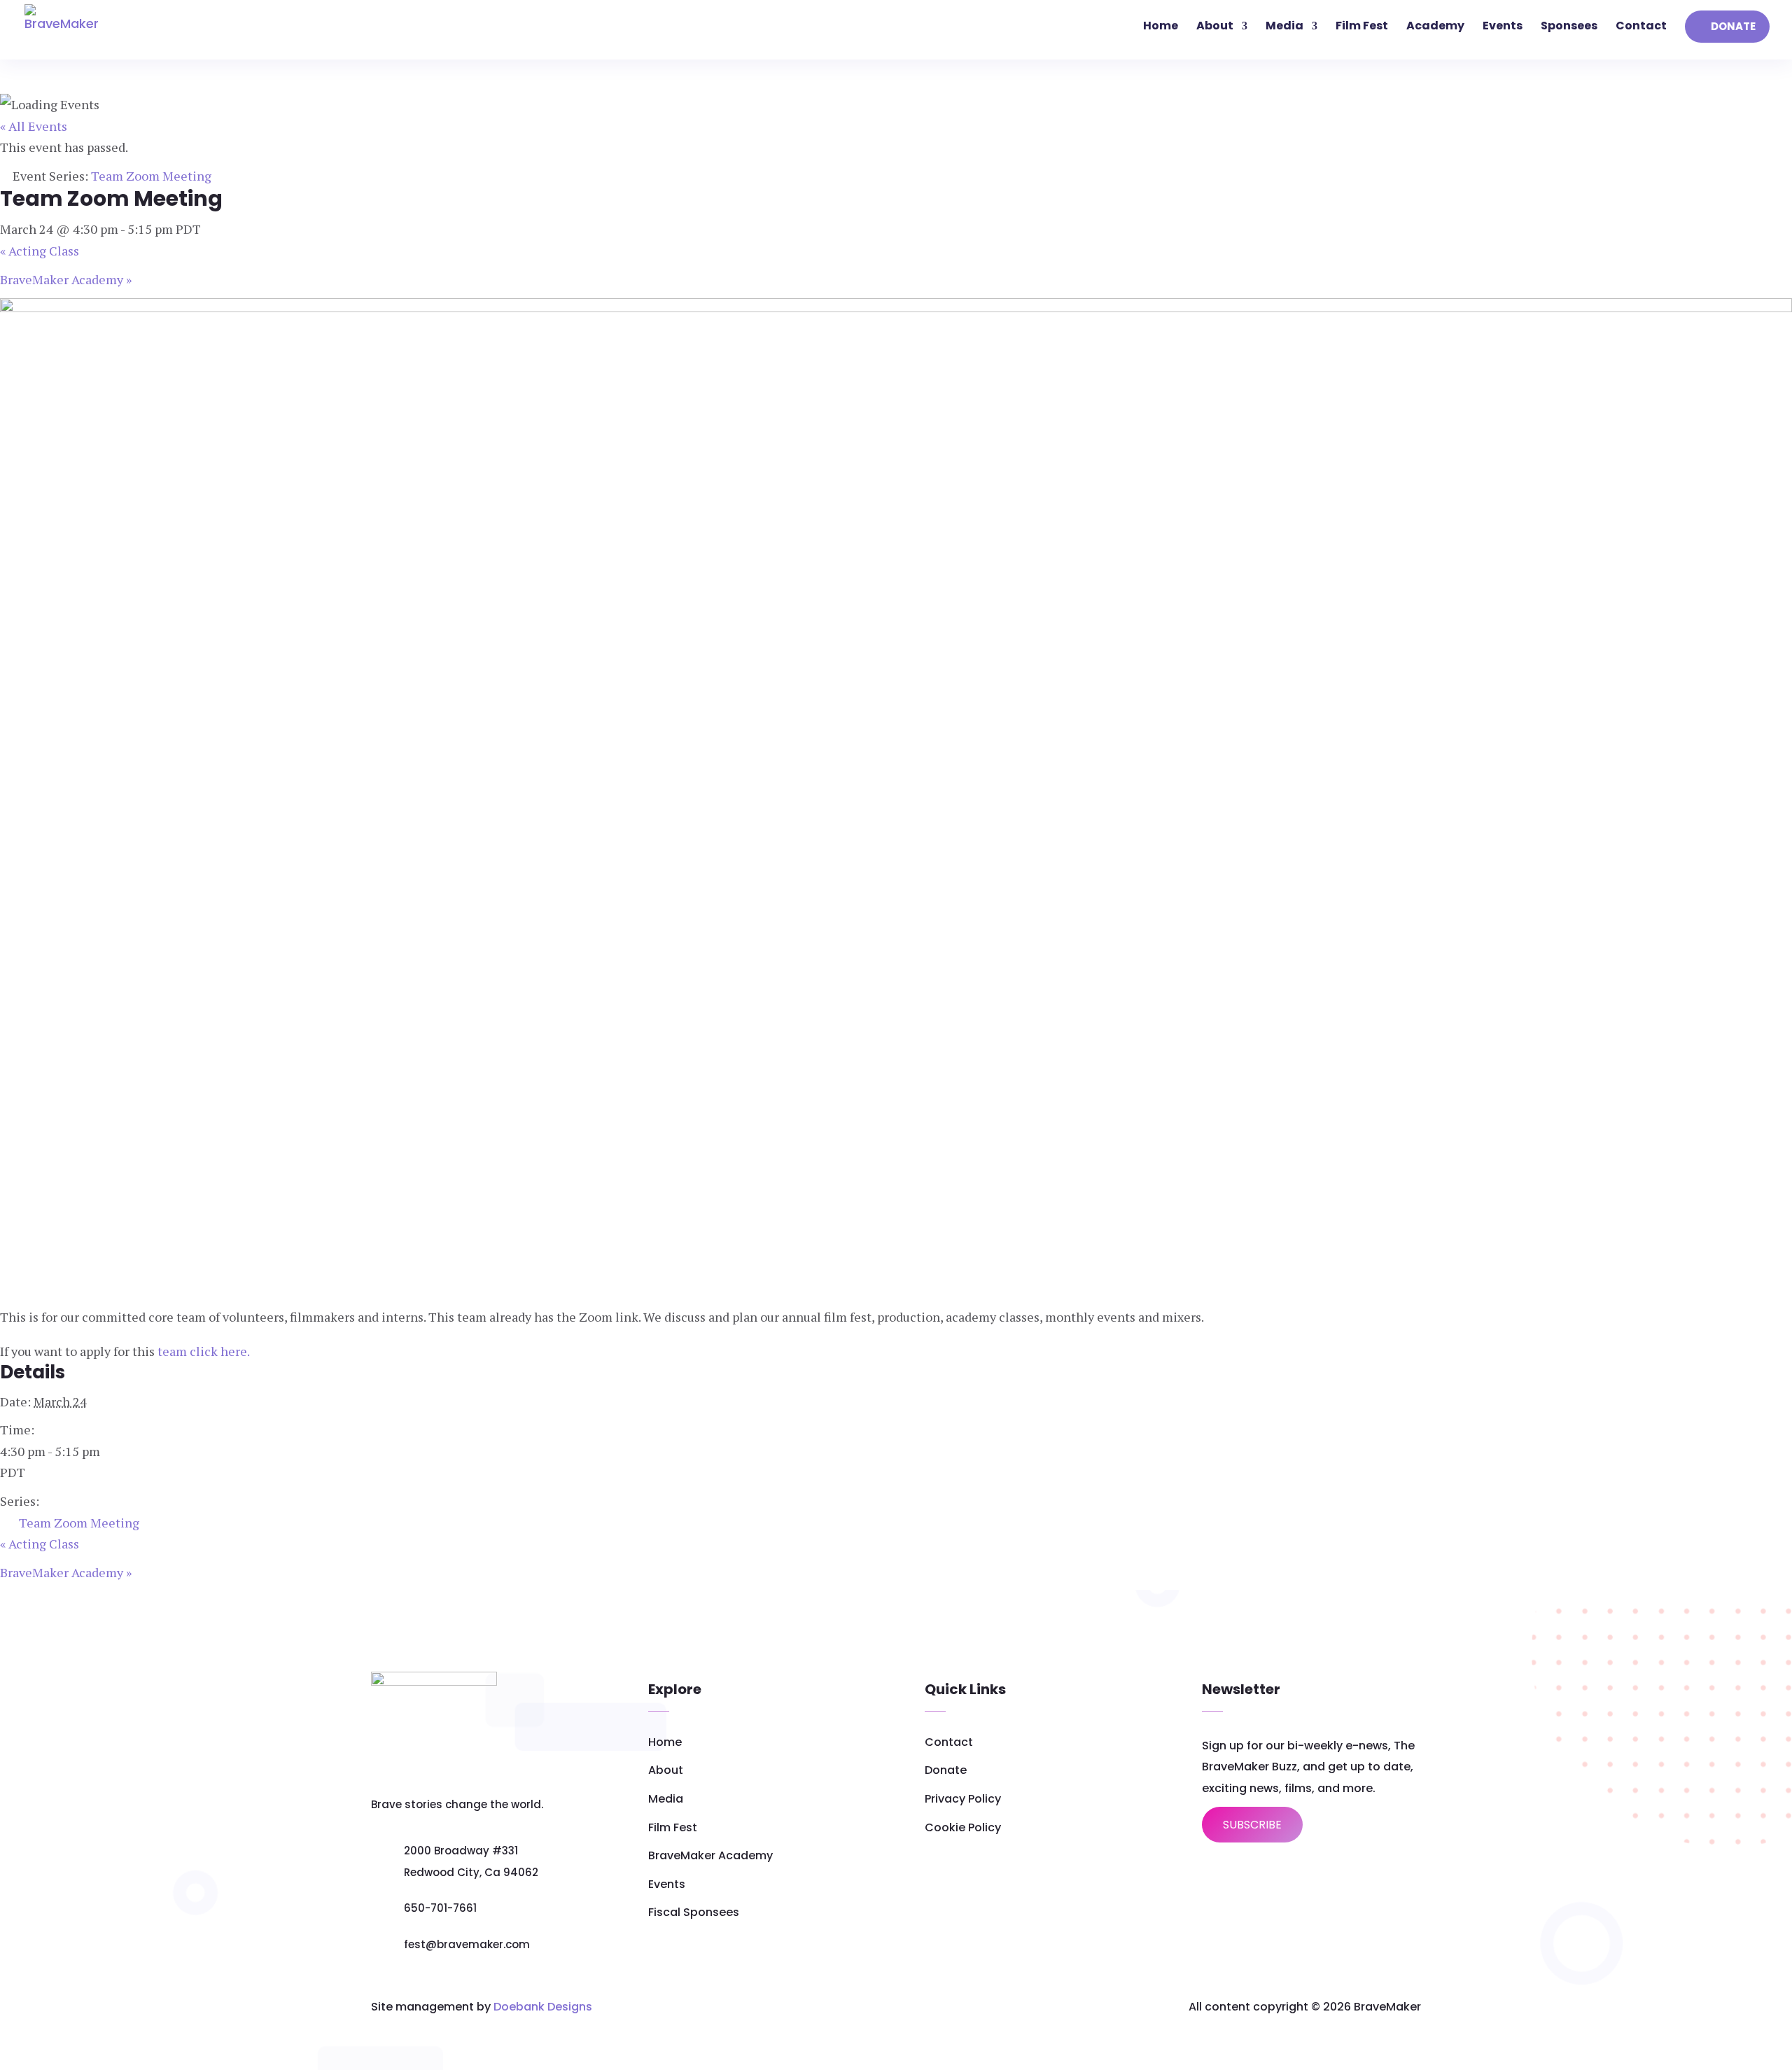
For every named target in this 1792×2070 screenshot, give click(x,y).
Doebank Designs (543, 2007)
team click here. (202, 1351)
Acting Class (40, 251)
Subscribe (1252, 1825)
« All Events (34, 126)
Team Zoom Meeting (79, 1523)
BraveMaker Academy (66, 279)
